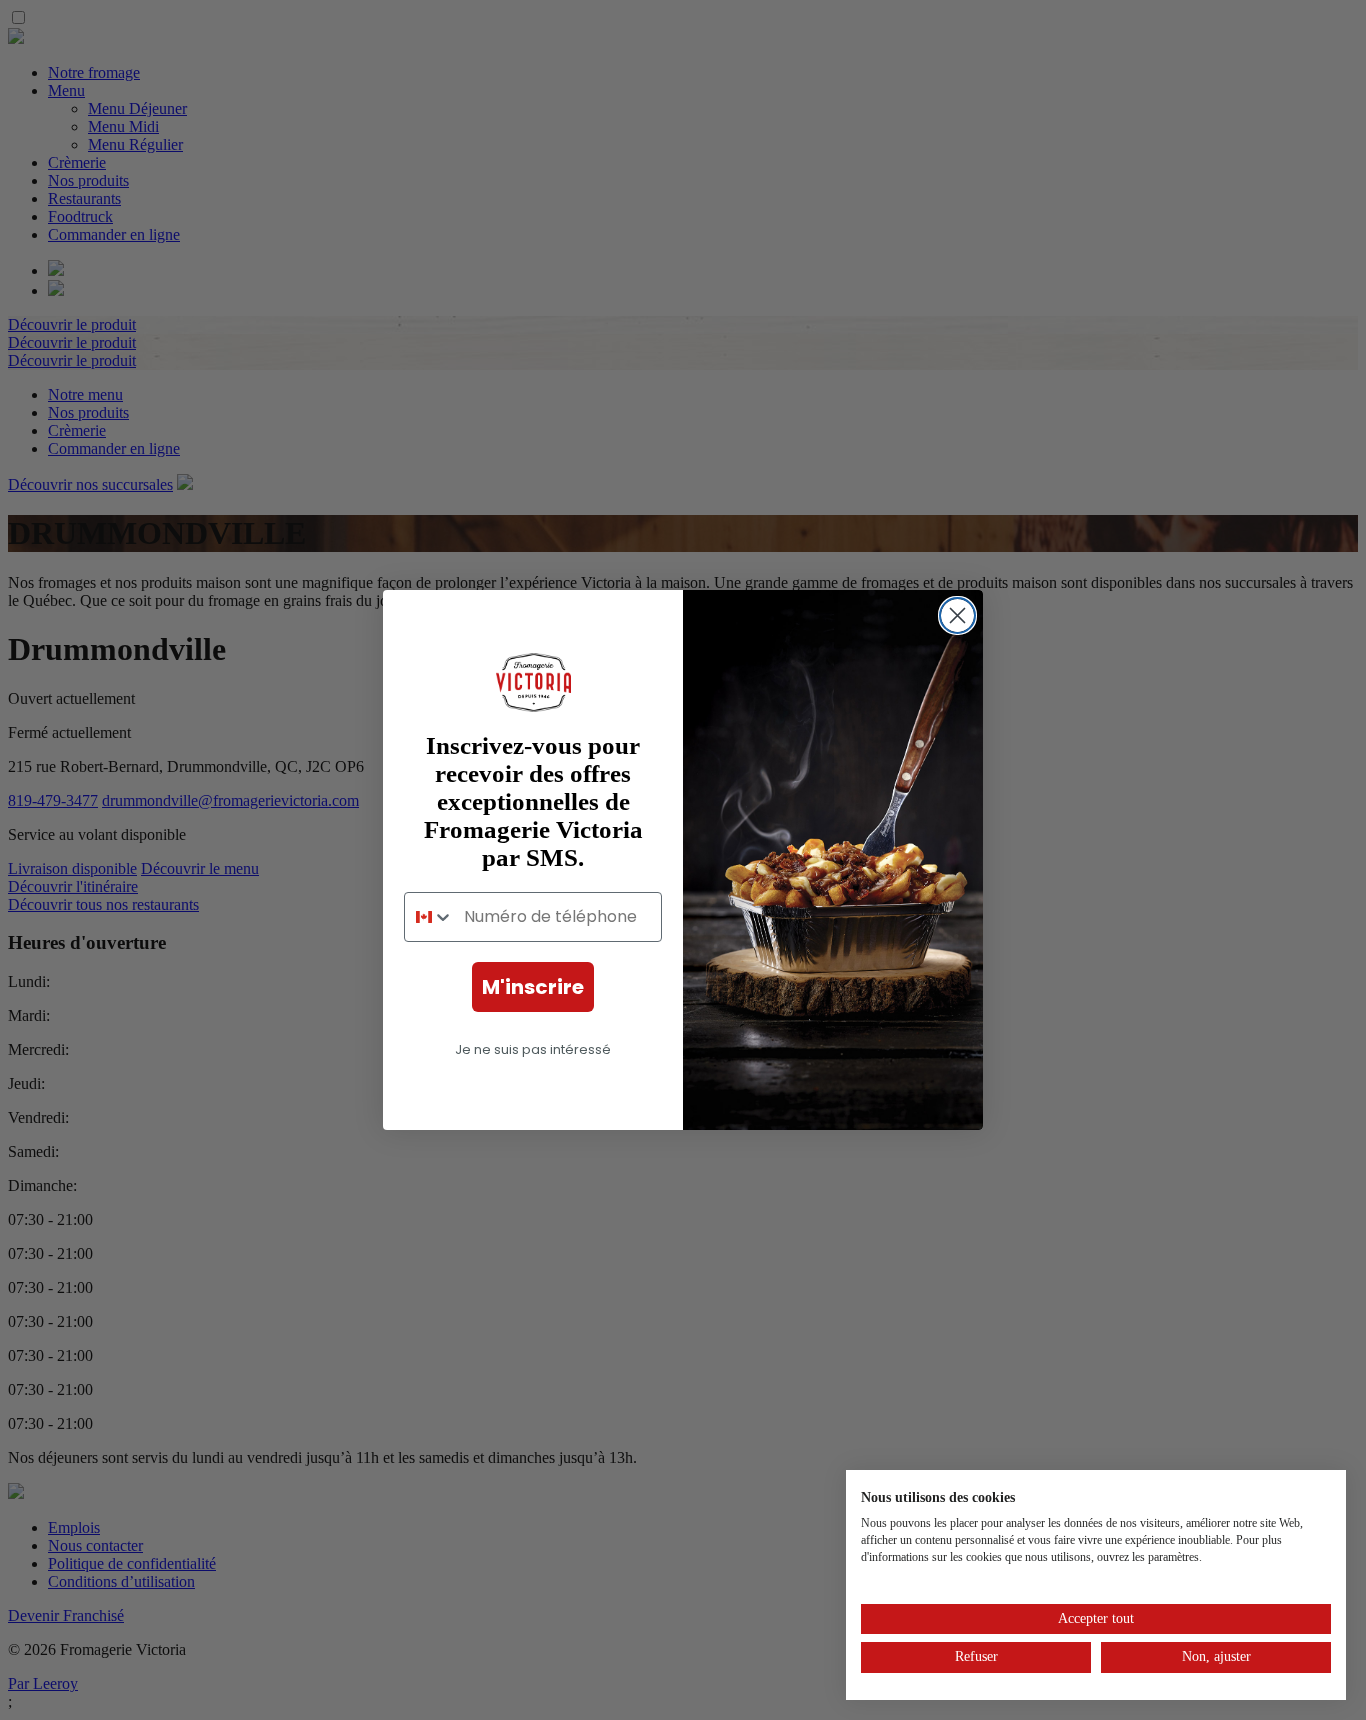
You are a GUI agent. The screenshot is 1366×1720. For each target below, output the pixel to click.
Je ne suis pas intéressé (533, 1049)
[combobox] (429, 917)
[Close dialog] (957, 615)
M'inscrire (533, 987)
